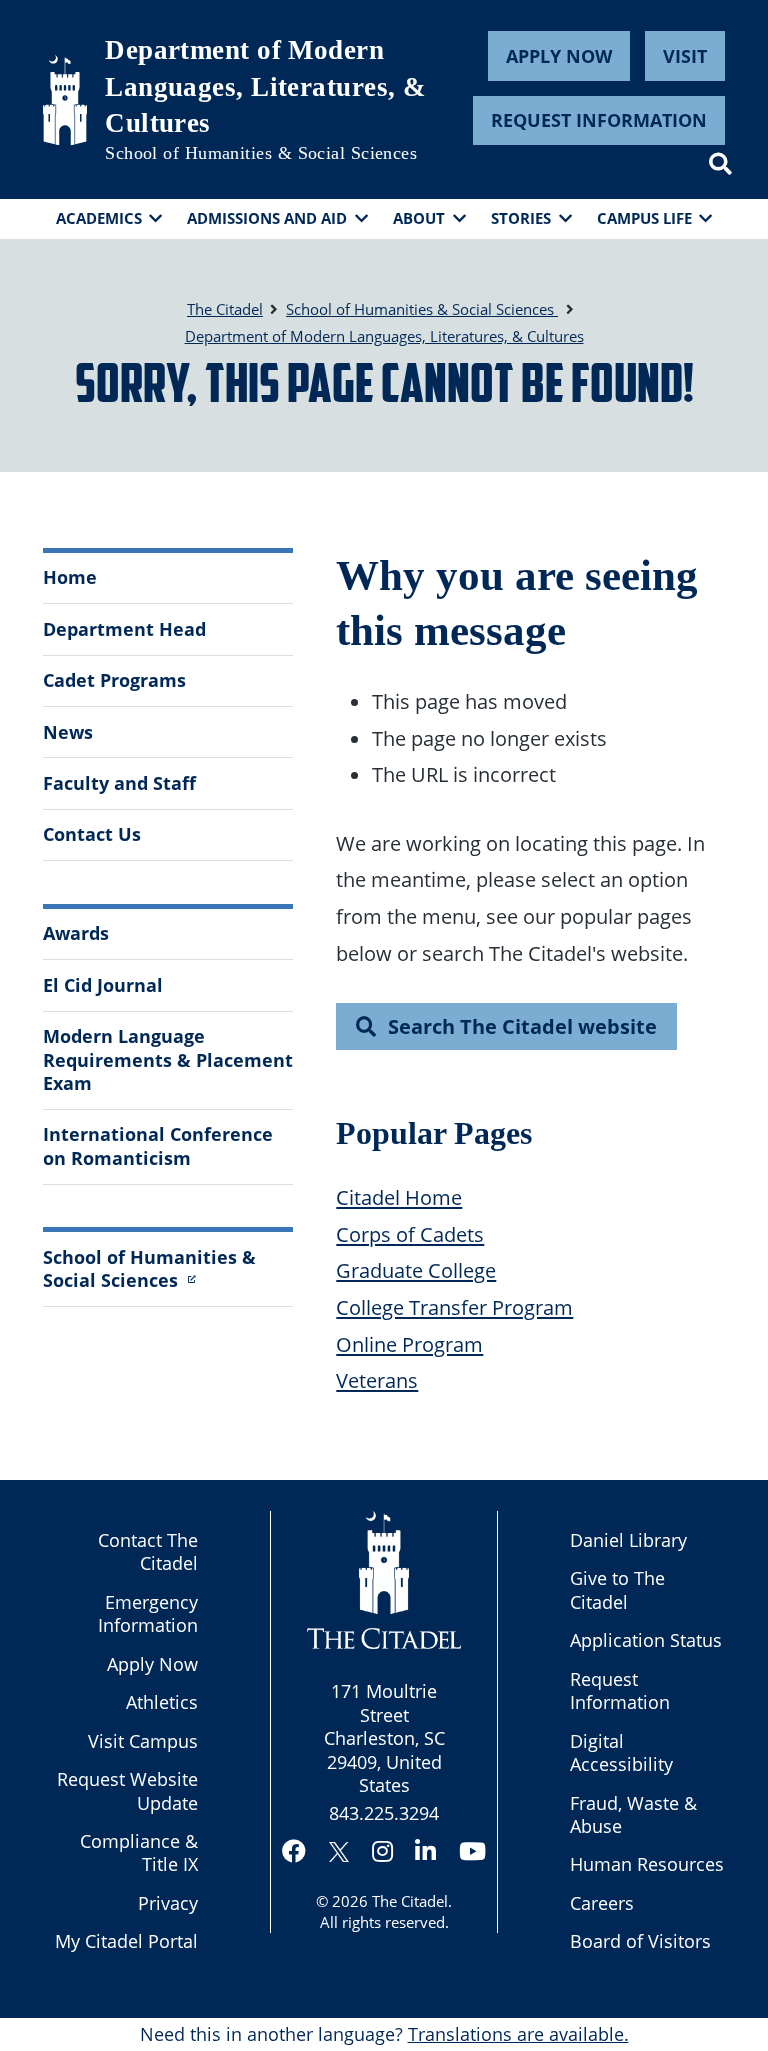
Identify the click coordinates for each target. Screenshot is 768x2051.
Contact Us (92, 834)
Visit (685, 56)
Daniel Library (628, 1540)
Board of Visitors (640, 1941)
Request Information (599, 120)
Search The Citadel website (522, 1026)
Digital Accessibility (621, 1752)
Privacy (168, 1903)
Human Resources (647, 1864)
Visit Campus (143, 1741)
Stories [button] (521, 218)
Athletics (162, 1702)
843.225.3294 (384, 1813)
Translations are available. (518, 2034)
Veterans (377, 1380)
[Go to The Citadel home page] (65, 100)
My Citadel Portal (126, 1941)
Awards (76, 933)
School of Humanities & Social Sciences (261, 153)
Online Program (409, 1344)
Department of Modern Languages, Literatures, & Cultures (265, 86)
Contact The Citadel (148, 1551)
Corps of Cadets (410, 1234)
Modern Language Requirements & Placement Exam (168, 1059)
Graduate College (416, 1270)
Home (70, 577)
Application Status (646, 1640)
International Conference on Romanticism (158, 1145)
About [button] (419, 218)
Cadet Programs (114, 680)
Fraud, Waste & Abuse (633, 1814)
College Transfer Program (454, 1307)
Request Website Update (127, 1790)
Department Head (124, 629)
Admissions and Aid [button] (267, 218)
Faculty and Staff (119, 783)
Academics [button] (99, 218)
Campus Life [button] (644, 218)
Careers (602, 1903)
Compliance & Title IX (139, 1852)
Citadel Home (399, 1197)
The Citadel (410, 1901)
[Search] (720, 164)
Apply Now (559, 56)
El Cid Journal (103, 985)
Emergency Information (148, 1613)
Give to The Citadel (617, 1589)
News (68, 732)
